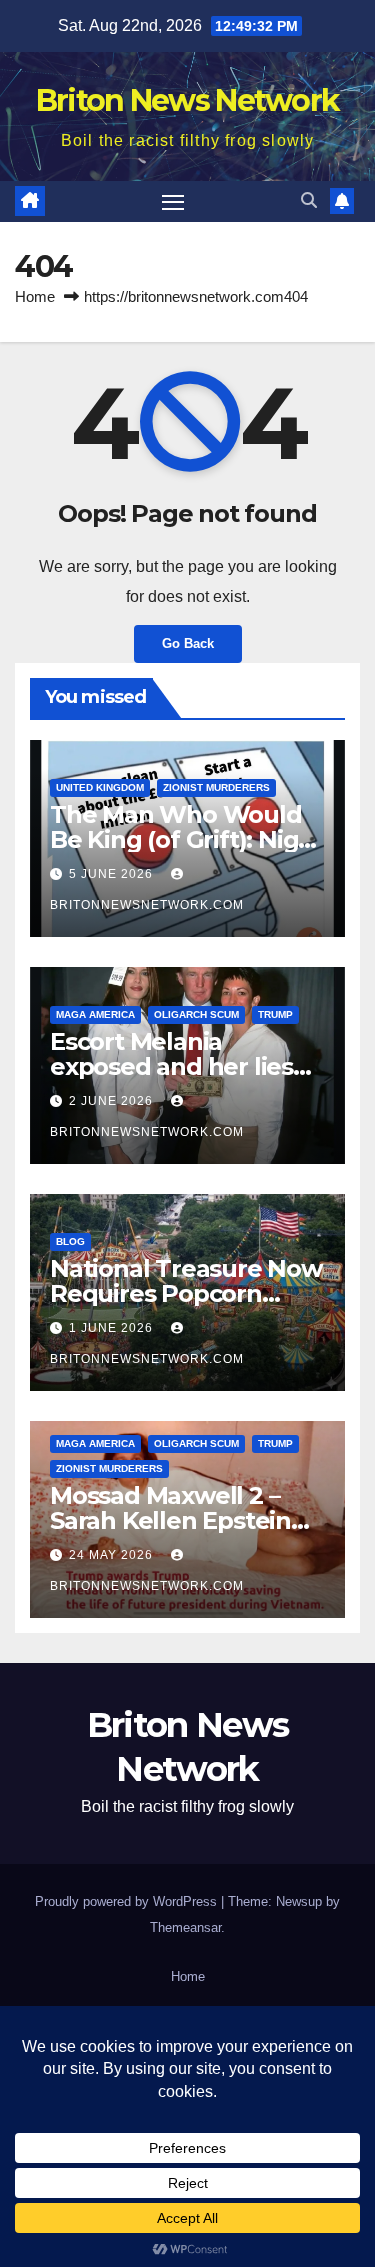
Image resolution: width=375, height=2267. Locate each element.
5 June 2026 (113, 874)
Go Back (188, 643)
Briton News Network (188, 100)
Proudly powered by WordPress (128, 1901)
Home (35, 296)
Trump (275, 1014)
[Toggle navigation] (173, 202)
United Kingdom (100, 787)
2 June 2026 (113, 1101)
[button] (309, 200)
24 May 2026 (113, 1555)
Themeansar (185, 1927)
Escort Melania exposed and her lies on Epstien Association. (185, 1066)
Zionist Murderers (216, 787)
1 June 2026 (113, 1328)
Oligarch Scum (196, 1014)
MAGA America (95, 1014)
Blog (70, 1241)
